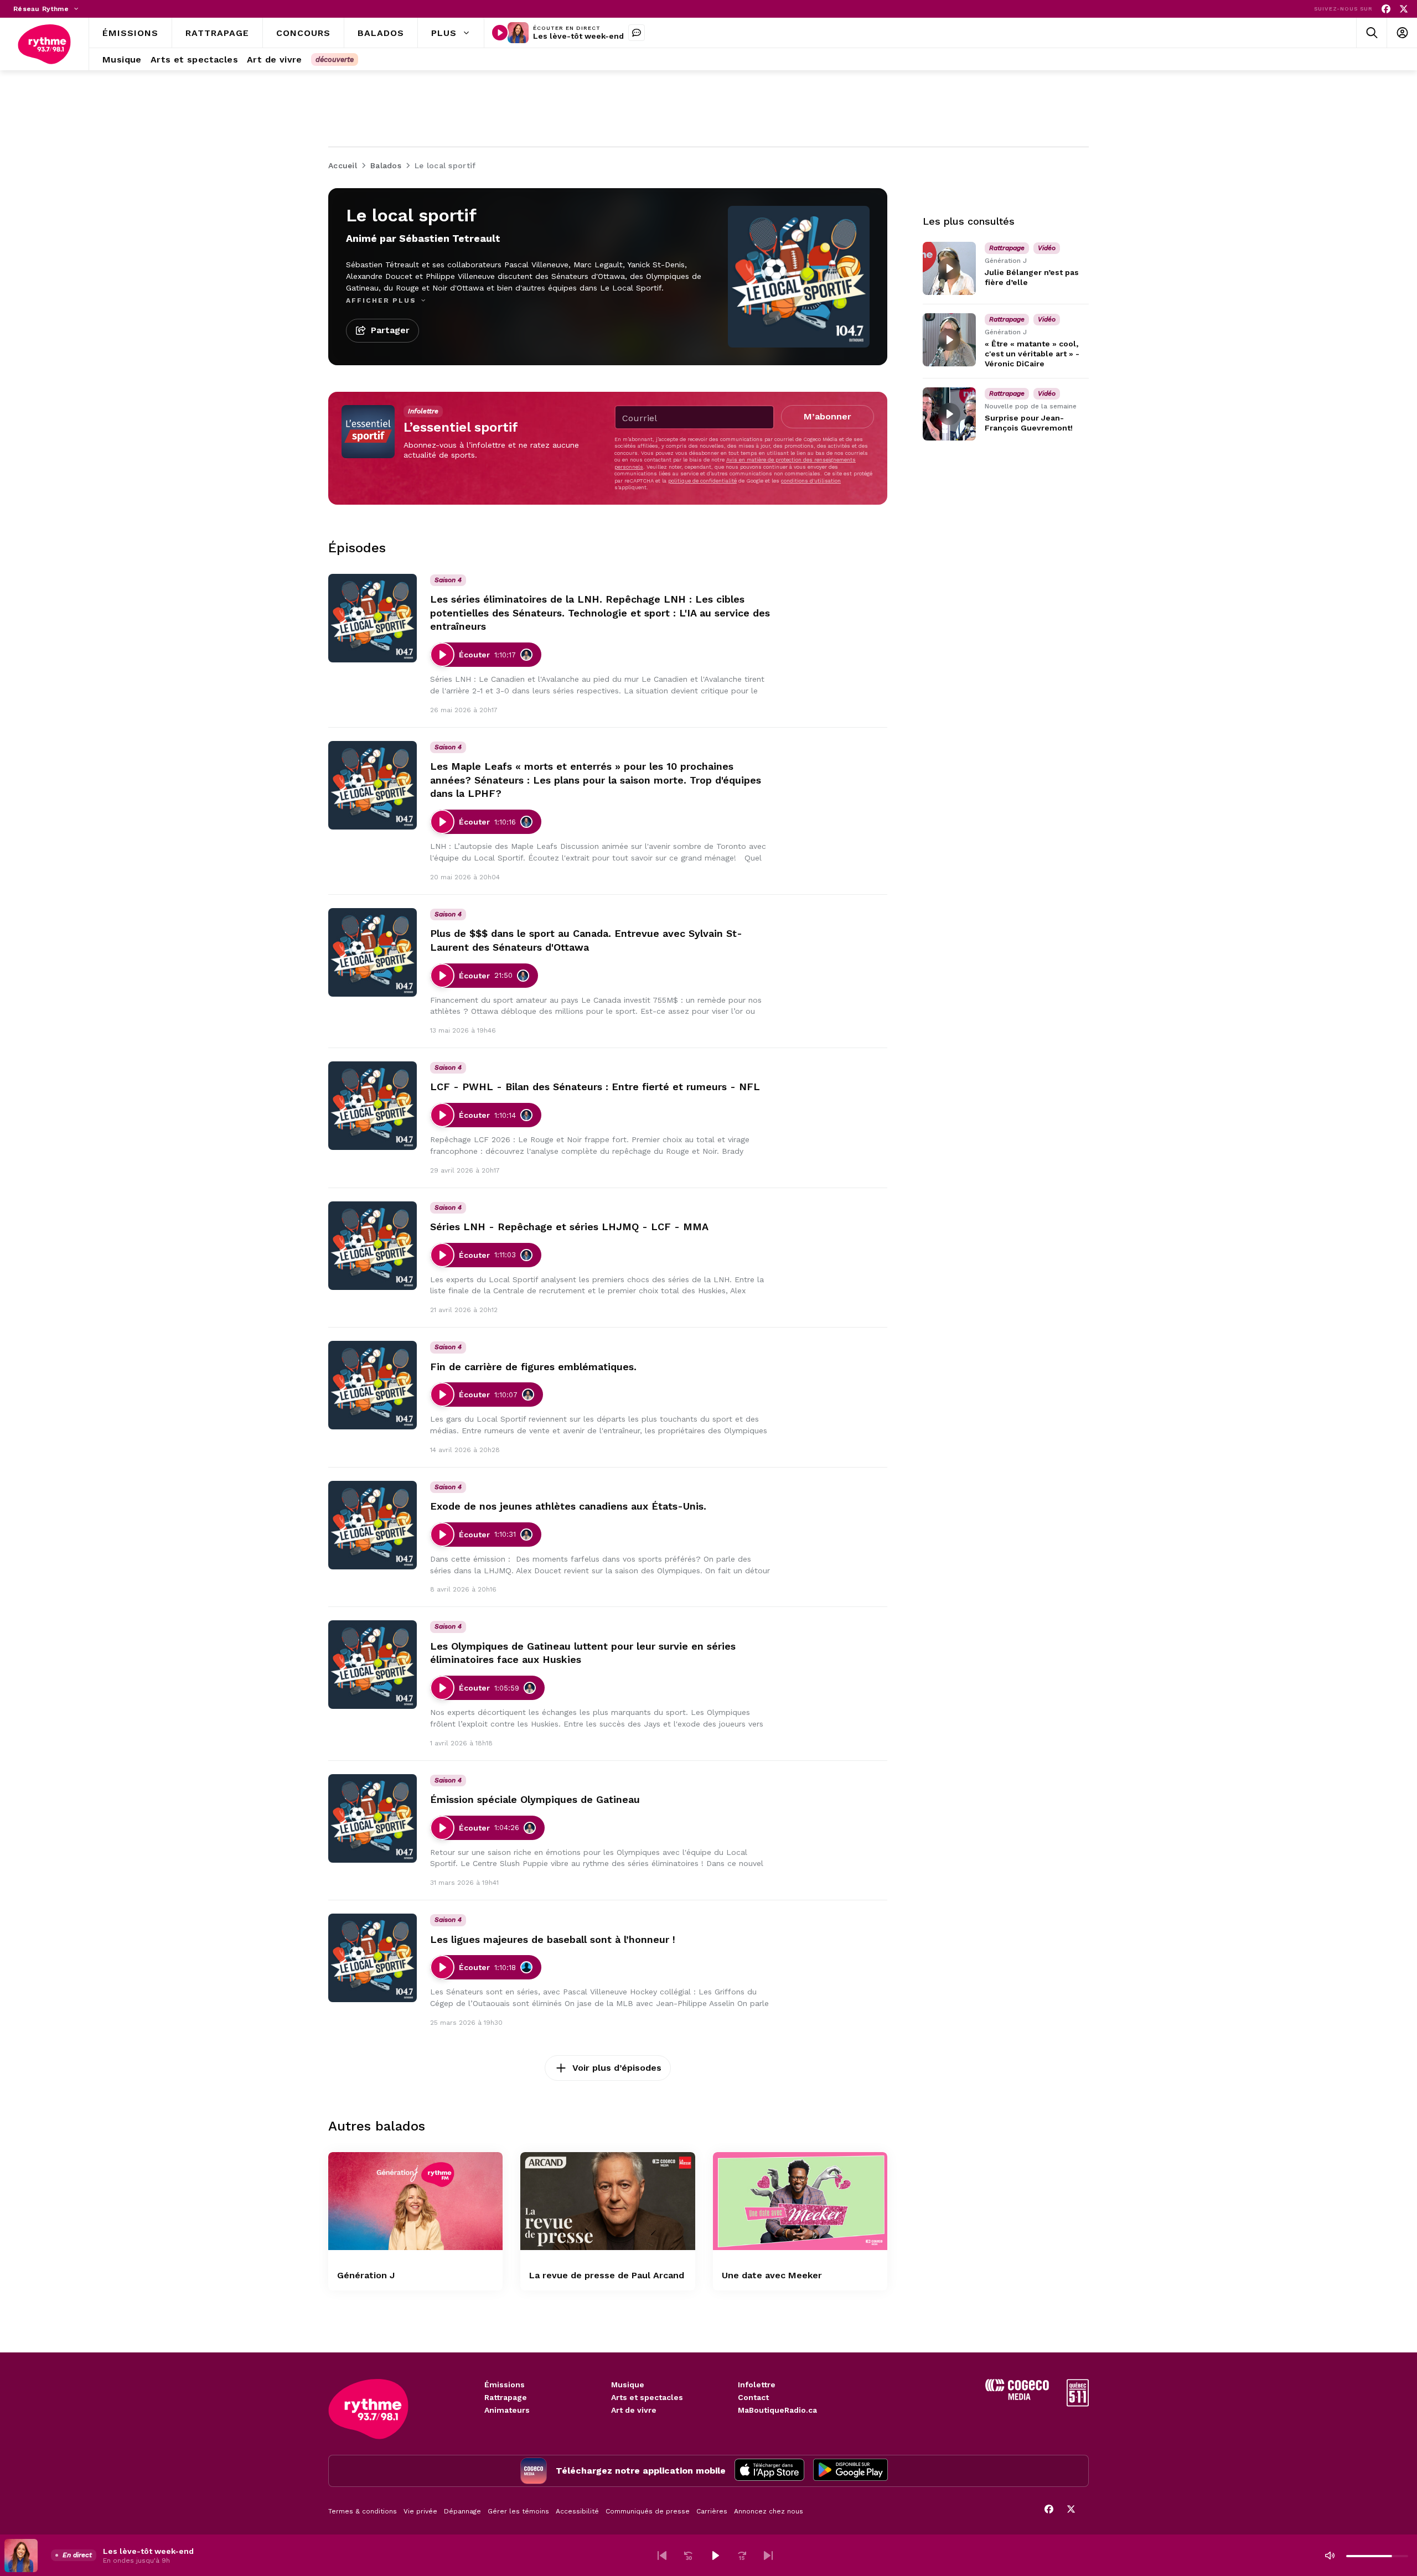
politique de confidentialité (702, 481)
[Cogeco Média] (1017, 2397)
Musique (628, 2385)
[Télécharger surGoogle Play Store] (850, 2471)
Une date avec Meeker (772, 2275)
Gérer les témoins (518, 2511)
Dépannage (462, 2511)
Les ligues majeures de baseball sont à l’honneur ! (553, 1939)
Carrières (712, 2511)
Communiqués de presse (648, 2511)
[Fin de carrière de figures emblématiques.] (373, 1385)
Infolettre (757, 2385)
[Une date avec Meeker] (800, 2201)
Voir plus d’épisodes (617, 2068)
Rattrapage (506, 2397)
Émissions (505, 2385)
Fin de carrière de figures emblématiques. (533, 1367)
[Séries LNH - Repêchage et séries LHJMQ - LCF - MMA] (373, 1246)
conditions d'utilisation (811, 481)
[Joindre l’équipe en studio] (637, 33)
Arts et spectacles (647, 2397)
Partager (390, 330)
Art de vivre (634, 2410)
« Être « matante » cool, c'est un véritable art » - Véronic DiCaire (1032, 354)
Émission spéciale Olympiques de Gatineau (535, 1799)
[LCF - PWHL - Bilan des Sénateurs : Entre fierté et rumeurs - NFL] (373, 1106)
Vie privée (420, 2511)
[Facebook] (1386, 9)
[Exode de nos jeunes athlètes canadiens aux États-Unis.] (373, 1525)
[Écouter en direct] (500, 33)
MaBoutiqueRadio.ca (777, 2410)
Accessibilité (577, 2511)
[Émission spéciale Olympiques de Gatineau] (373, 1818)
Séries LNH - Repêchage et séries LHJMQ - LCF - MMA (569, 1227)
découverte (335, 59)
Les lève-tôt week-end (578, 36)
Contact (753, 2397)
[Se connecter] (1402, 33)
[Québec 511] (1078, 2404)
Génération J (366, 2275)
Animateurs (507, 2410)
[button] (662, 2556)
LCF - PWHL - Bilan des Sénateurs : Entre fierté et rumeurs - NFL (595, 1087)
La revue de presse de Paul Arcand (607, 2275)
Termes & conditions (363, 2511)
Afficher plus (382, 300)
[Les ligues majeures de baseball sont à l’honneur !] (373, 1958)
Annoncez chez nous (769, 2511)
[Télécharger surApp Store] (769, 2471)
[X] (1404, 9)
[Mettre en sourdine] (1330, 2556)
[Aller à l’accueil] (44, 44)
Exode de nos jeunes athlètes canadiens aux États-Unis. (568, 1506)
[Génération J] (415, 2201)
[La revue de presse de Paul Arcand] (607, 2201)
